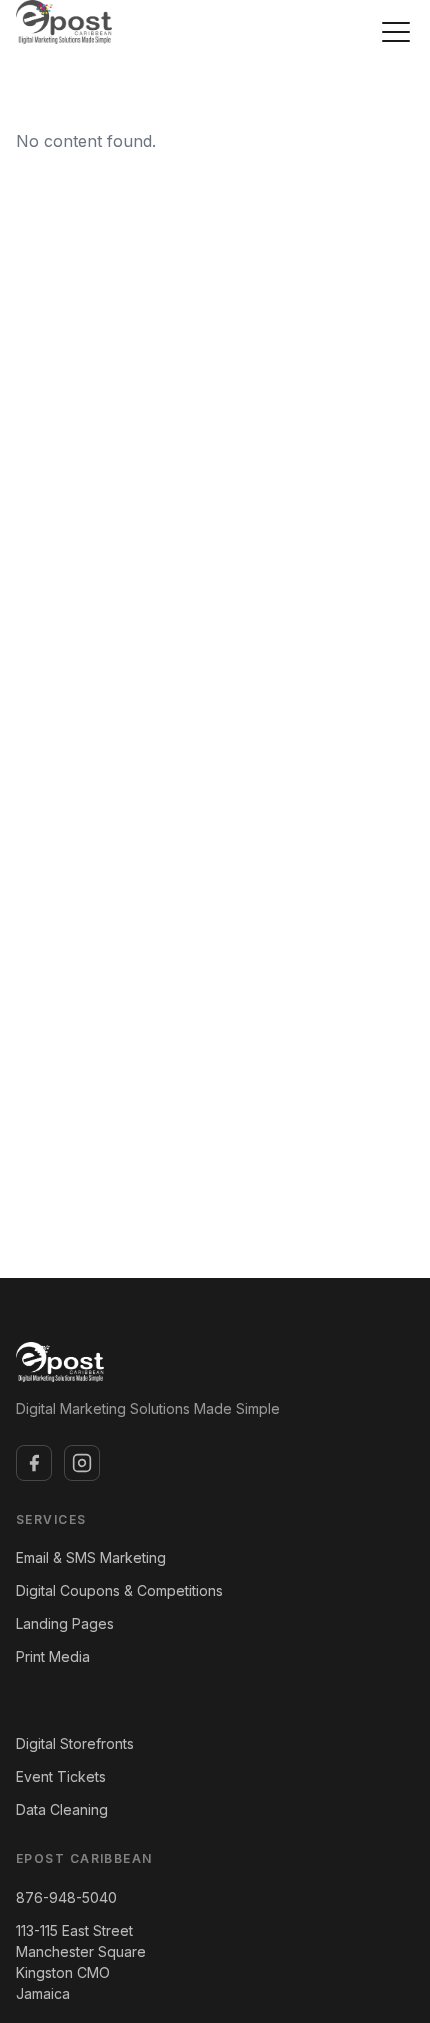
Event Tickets (61, 1776)
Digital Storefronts (75, 1743)
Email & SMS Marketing (91, 1557)
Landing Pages (65, 1623)
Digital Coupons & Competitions (119, 1590)
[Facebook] (34, 1463)
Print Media (53, 1656)
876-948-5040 (66, 1897)
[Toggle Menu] (396, 32)
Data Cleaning (62, 1809)
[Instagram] (82, 1463)
